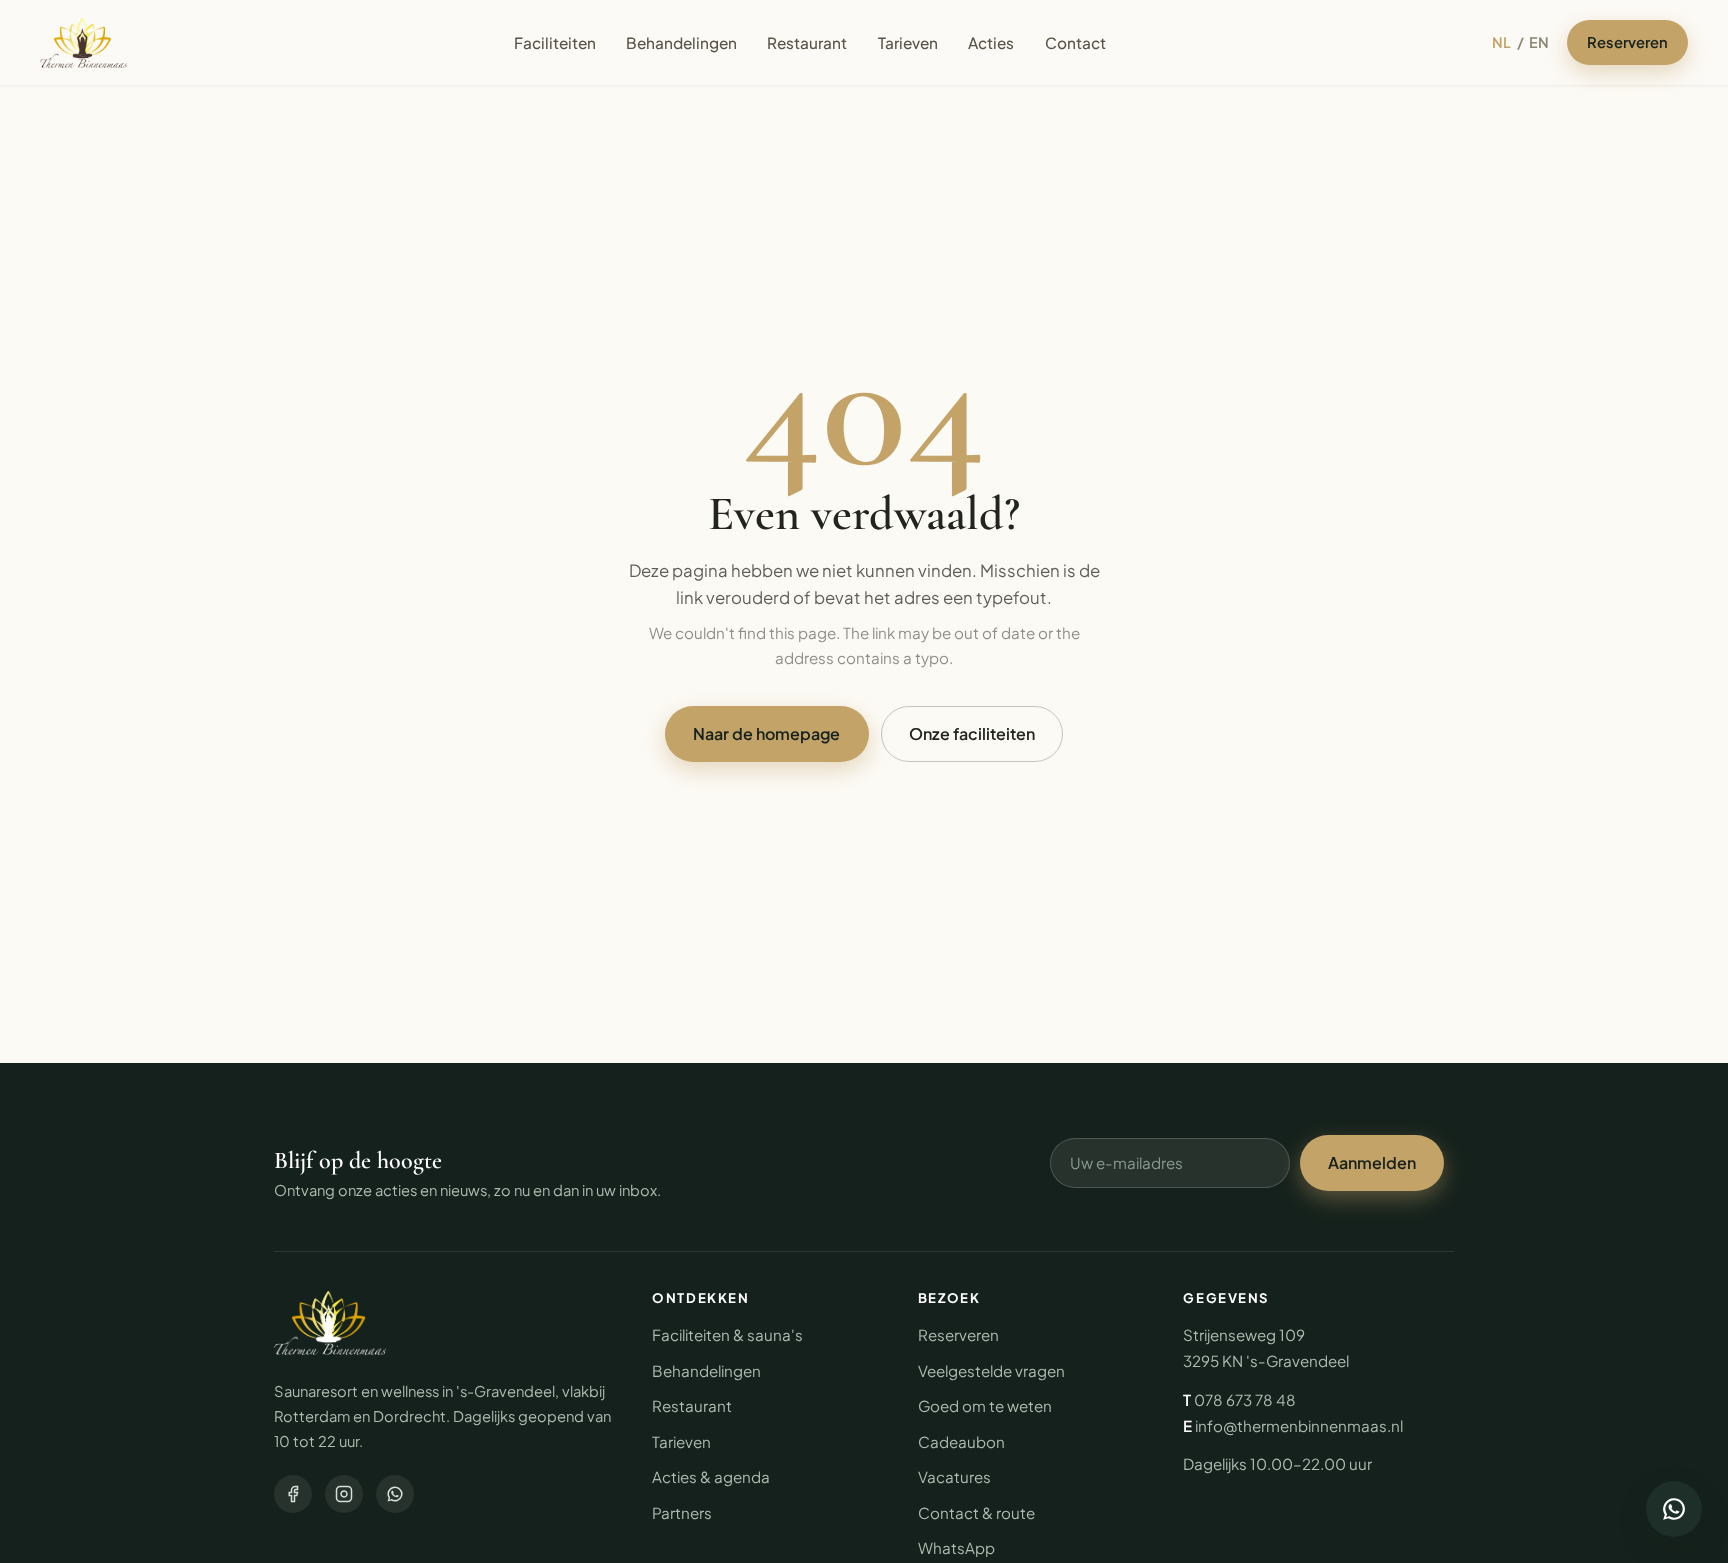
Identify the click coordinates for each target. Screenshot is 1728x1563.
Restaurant (807, 42)
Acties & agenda (711, 1476)
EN (1539, 42)
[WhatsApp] (395, 1494)
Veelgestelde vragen (991, 1370)
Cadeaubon (961, 1441)
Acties (991, 42)
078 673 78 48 (1245, 1399)
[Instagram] (344, 1494)
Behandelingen (681, 42)
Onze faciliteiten (972, 733)
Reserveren (1627, 42)
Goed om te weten (985, 1405)
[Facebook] (293, 1494)
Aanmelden (1372, 1162)
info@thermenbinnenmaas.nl (1299, 1425)
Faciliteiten (555, 42)
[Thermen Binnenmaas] (330, 1323)
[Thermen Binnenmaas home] (83, 43)
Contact (1075, 42)
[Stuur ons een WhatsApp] (1674, 1509)
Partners (682, 1512)
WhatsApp (956, 1547)
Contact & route (976, 1512)
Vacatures (954, 1476)
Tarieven (908, 42)
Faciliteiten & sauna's (727, 1334)
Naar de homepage (766, 733)
